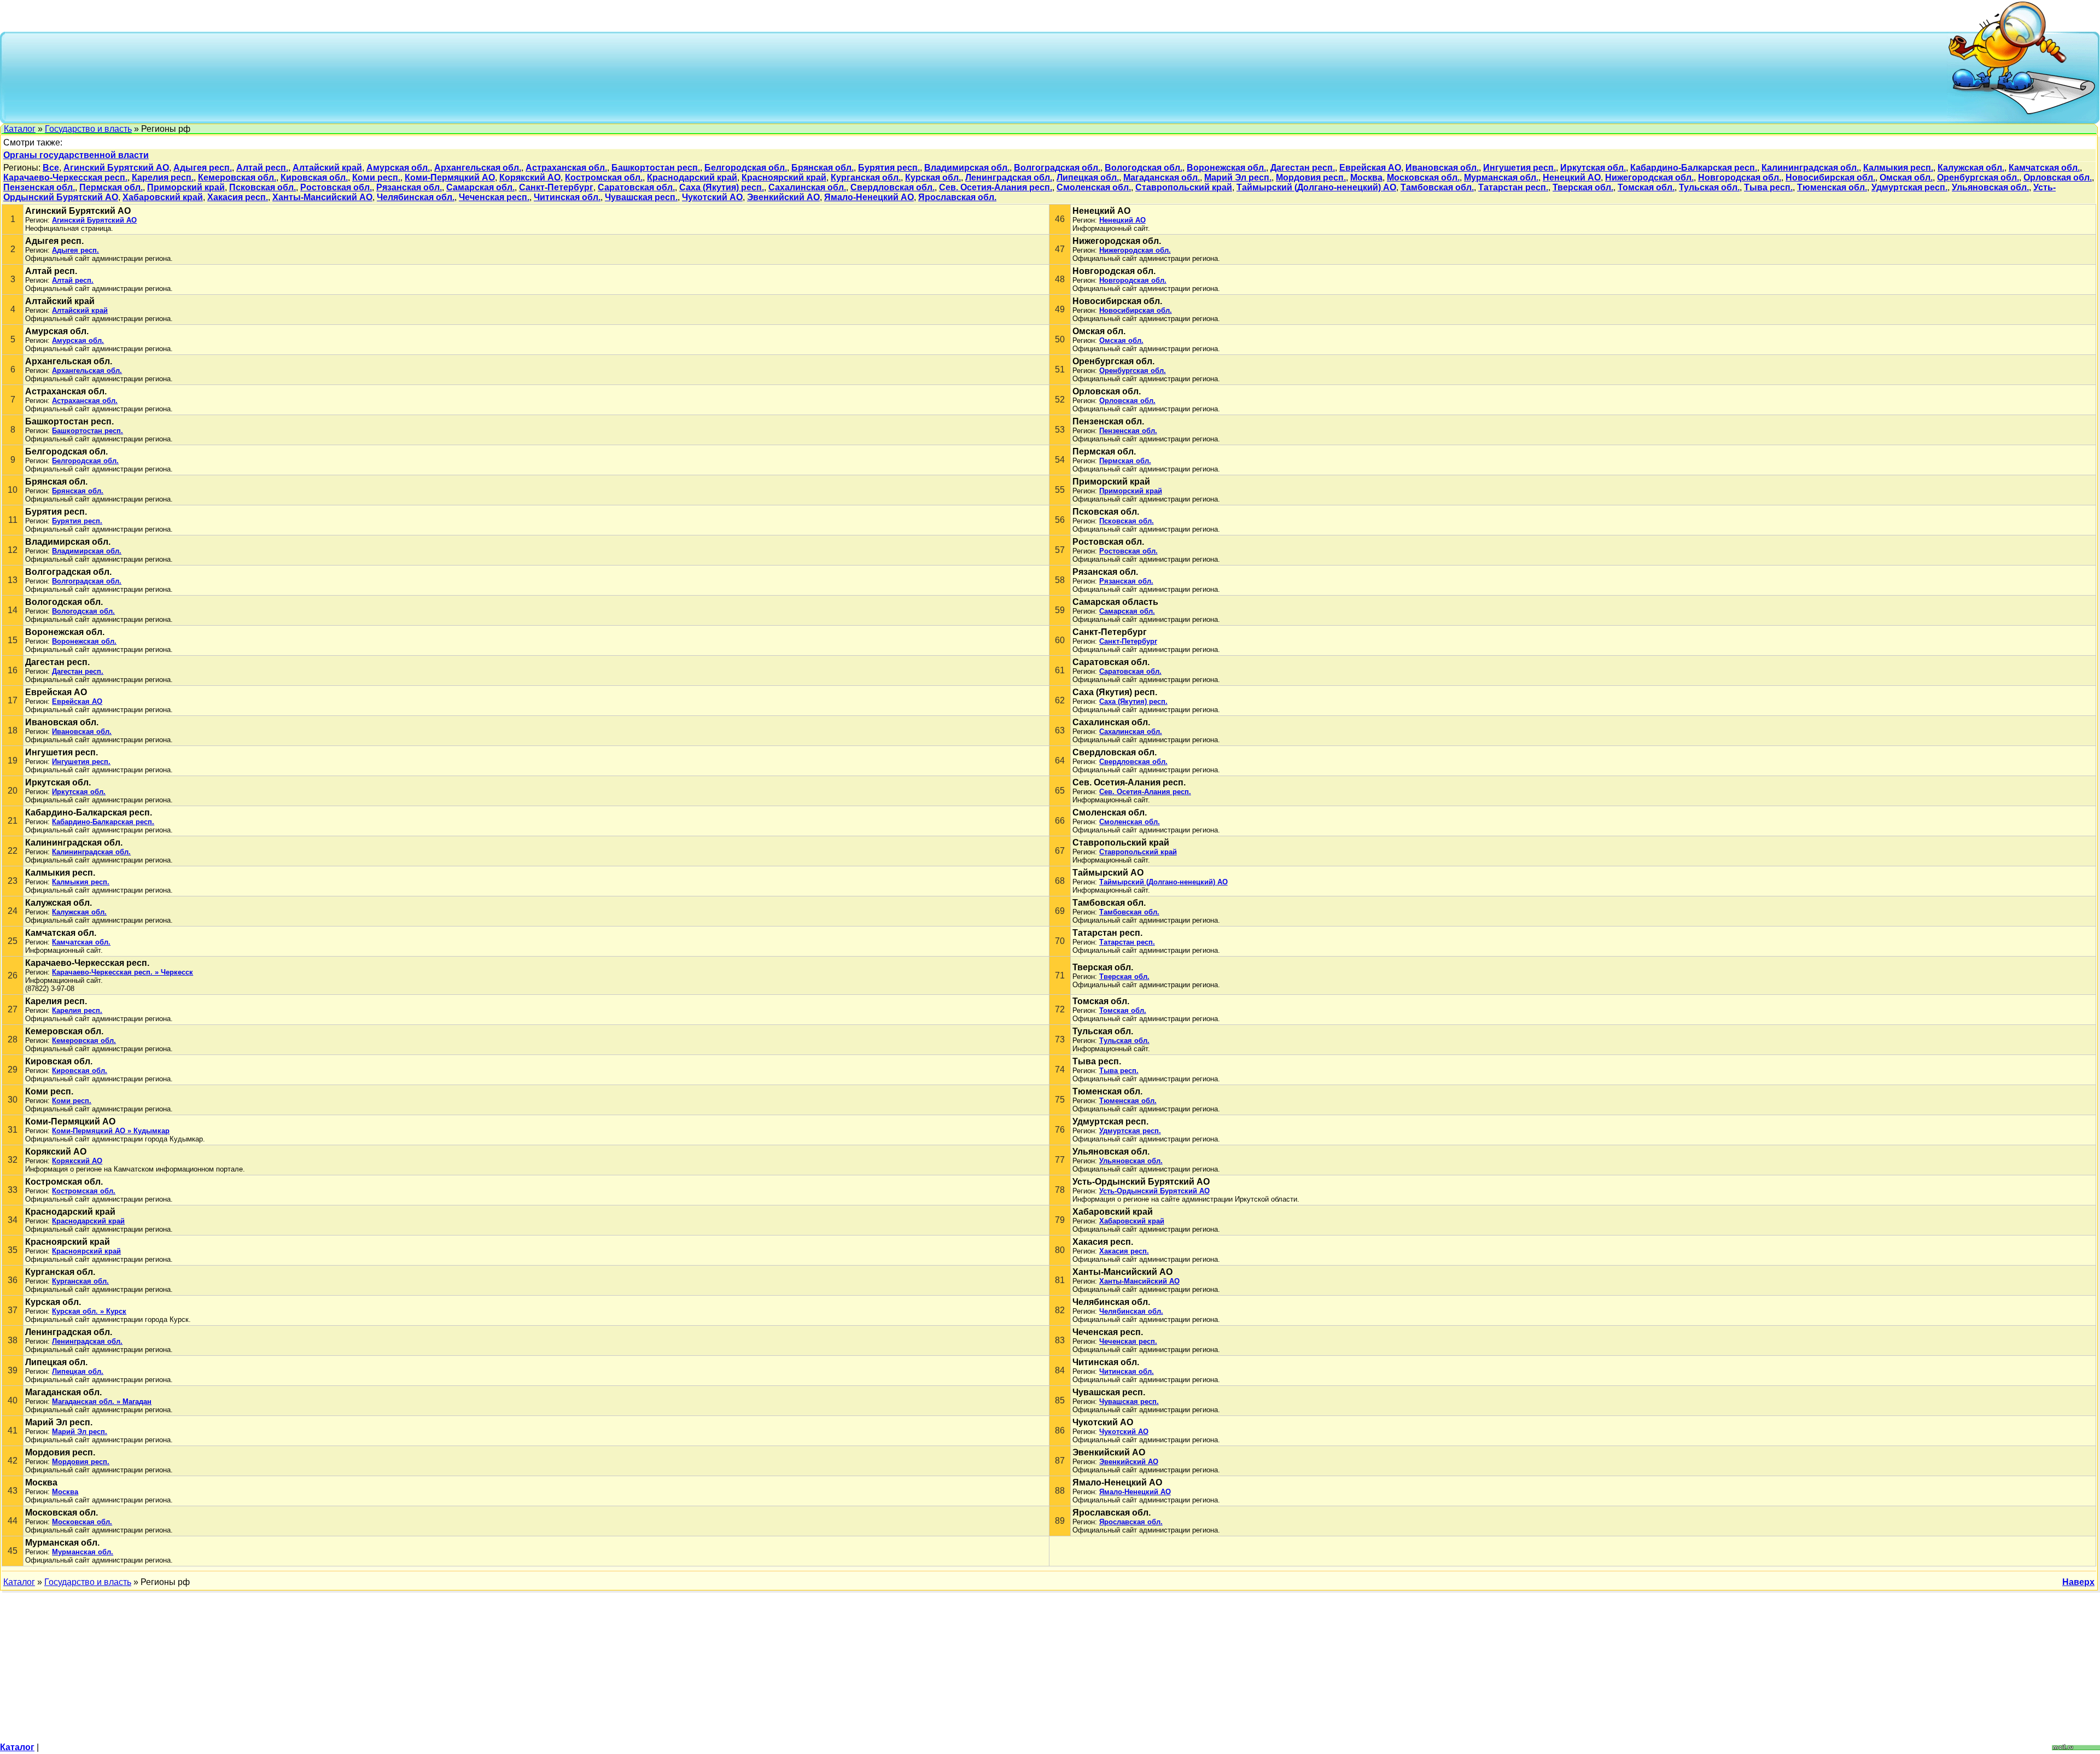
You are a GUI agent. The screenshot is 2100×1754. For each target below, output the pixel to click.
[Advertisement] (977, 77)
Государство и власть (88, 129)
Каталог (20, 129)
